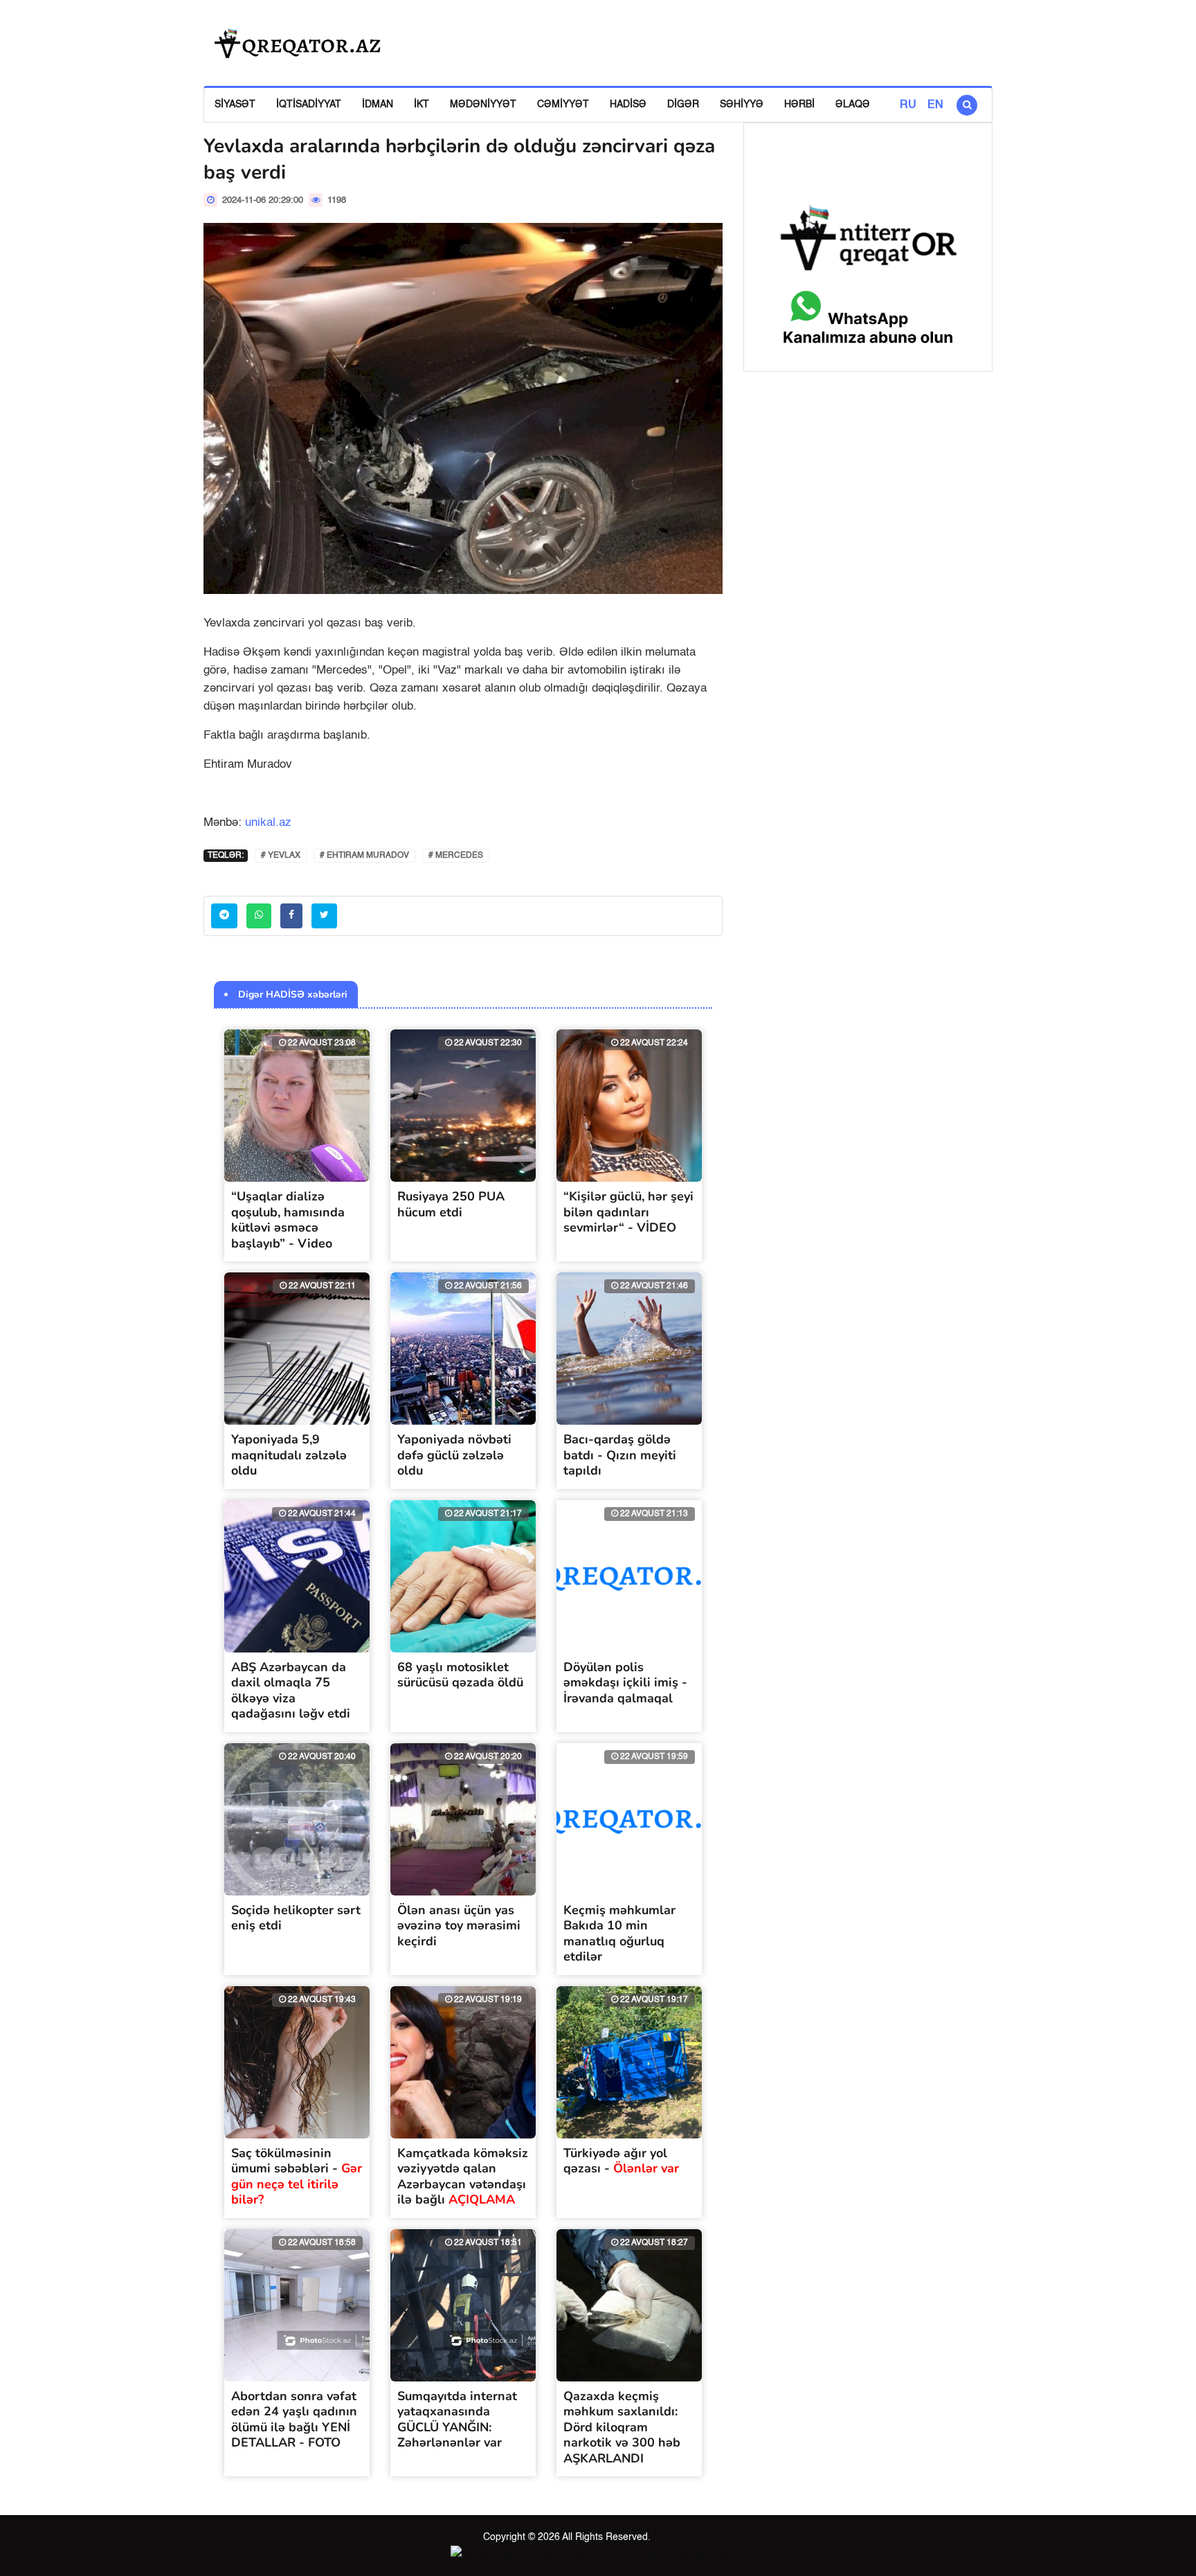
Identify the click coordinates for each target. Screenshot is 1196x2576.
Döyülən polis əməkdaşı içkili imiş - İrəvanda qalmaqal (625, 1683)
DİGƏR (683, 105)
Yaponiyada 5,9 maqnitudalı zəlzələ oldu (289, 1455)
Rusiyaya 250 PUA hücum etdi (451, 1204)
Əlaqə (853, 105)
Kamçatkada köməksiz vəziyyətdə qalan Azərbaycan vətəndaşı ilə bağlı (463, 2177)
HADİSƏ (628, 105)
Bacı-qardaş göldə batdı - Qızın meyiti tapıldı (620, 1455)
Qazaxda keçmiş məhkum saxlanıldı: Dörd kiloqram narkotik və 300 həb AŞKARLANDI (622, 2427)
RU (908, 105)
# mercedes (456, 856)
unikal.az (268, 823)
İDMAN (378, 105)
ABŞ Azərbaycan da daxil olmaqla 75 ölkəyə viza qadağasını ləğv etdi (291, 1691)
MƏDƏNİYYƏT (483, 105)
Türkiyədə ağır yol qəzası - (621, 2161)
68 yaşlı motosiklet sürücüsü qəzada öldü (460, 1675)
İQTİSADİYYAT (309, 105)
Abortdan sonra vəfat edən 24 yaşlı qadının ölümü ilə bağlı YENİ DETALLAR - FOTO (294, 2420)
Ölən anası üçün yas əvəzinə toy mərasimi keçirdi (459, 1926)
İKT (422, 105)
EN (935, 105)
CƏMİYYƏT (563, 105)
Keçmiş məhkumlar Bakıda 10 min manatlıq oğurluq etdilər (619, 1934)
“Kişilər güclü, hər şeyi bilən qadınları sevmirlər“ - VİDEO (628, 1212)
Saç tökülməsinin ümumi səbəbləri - (297, 2177)
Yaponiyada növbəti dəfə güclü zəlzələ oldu (454, 1455)
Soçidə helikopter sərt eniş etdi (296, 1918)
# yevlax (281, 856)
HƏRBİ (799, 105)
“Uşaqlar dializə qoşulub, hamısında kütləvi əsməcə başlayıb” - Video (288, 1220)
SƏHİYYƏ (742, 105)
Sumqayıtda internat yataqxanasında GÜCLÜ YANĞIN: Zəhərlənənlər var (457, 2420)
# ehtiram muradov (364, 856)
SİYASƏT (235, 105)
